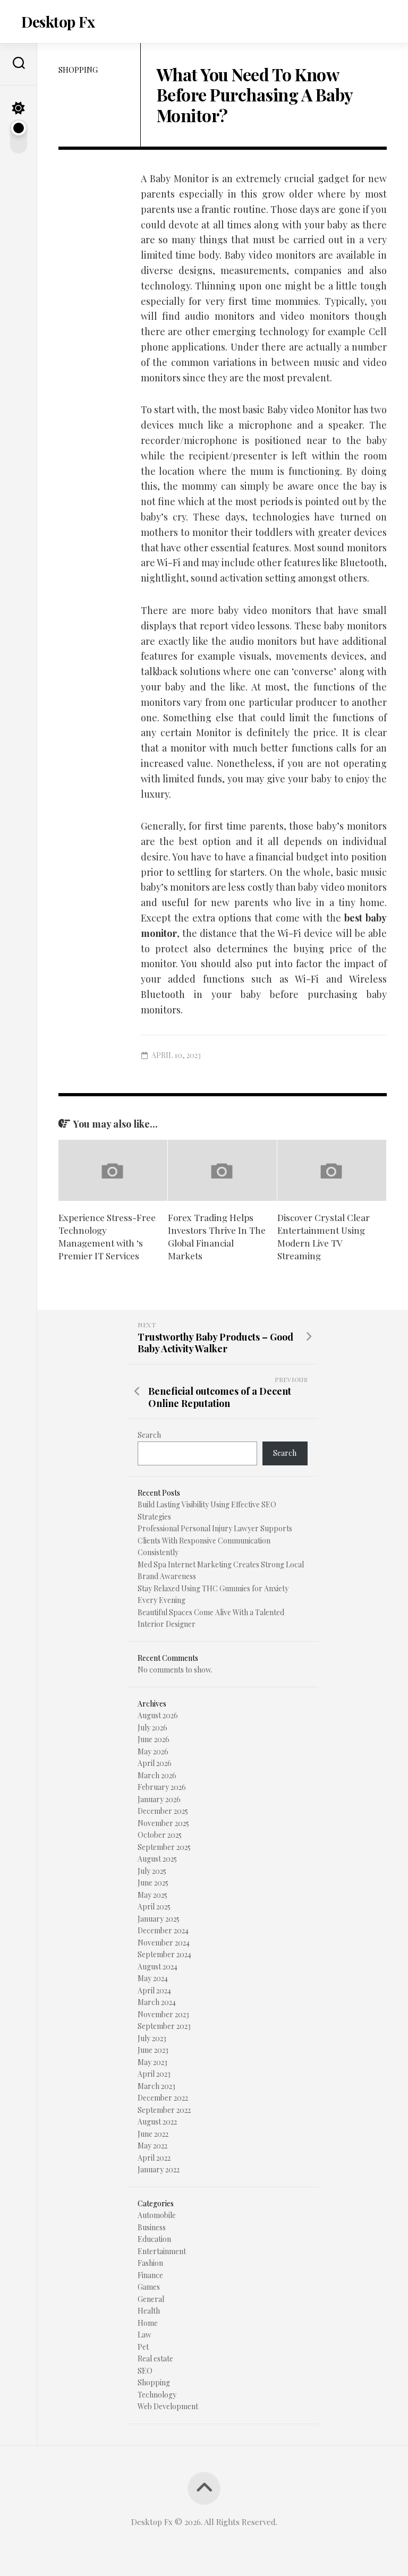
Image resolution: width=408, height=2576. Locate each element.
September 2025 (164, 1847)
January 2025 (159, 1919)
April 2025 (154, 1907)
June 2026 (154, 1739)
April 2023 (154, 2074)
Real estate (155, 2359)
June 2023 (153, 2050)
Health (149, 2311)
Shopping (78, 70)
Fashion (150, 2263)
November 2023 (163, 2014)
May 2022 (152, 2146)
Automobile (157, 2215)
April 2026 (155, 1763)
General (151, 2299)
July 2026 (152, 1728)
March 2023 (156, 2086)
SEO (145, 2371)
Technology (157, 2395)
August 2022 (157, 2122)
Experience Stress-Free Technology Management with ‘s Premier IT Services (107, 1236)
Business (152, 2227)
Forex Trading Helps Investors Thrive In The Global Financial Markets (217, 1236)
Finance (150, 2275)
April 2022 (154, 2158)
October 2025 (160, 1835)
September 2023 (164, 2026)
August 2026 (158, 1715)
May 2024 (153, 1978)
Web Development (168, 2406)
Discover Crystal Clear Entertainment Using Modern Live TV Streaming (324, 1236)
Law (144, 2335)
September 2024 (164, 1954)
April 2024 (154, 1990)
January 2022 (159, 2169)
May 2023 (152, 2062)
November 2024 (164, 1943)
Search (149, 1435)
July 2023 (152, 2038)
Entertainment (162, 2251)
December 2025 (163, 1811)
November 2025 (163, 1823)
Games (149, 2287)
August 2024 (158, 1967)
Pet (143, 2347)
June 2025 (153, 1883)
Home (148, 2323)
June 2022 (153, 2134)
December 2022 (163, 2098)
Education (154, 2239)
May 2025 (152, 1895)
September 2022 (164, 2110)
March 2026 (157, 1775)
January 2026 (159, 1799)
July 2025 (152, 1871)
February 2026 (162, 1787)
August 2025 (157, 1859)
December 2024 (163, 1930)
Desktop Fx (58, 22)
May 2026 (153, 1751)
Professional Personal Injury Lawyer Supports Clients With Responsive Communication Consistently (215, 1540)
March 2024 (157, 2002)
